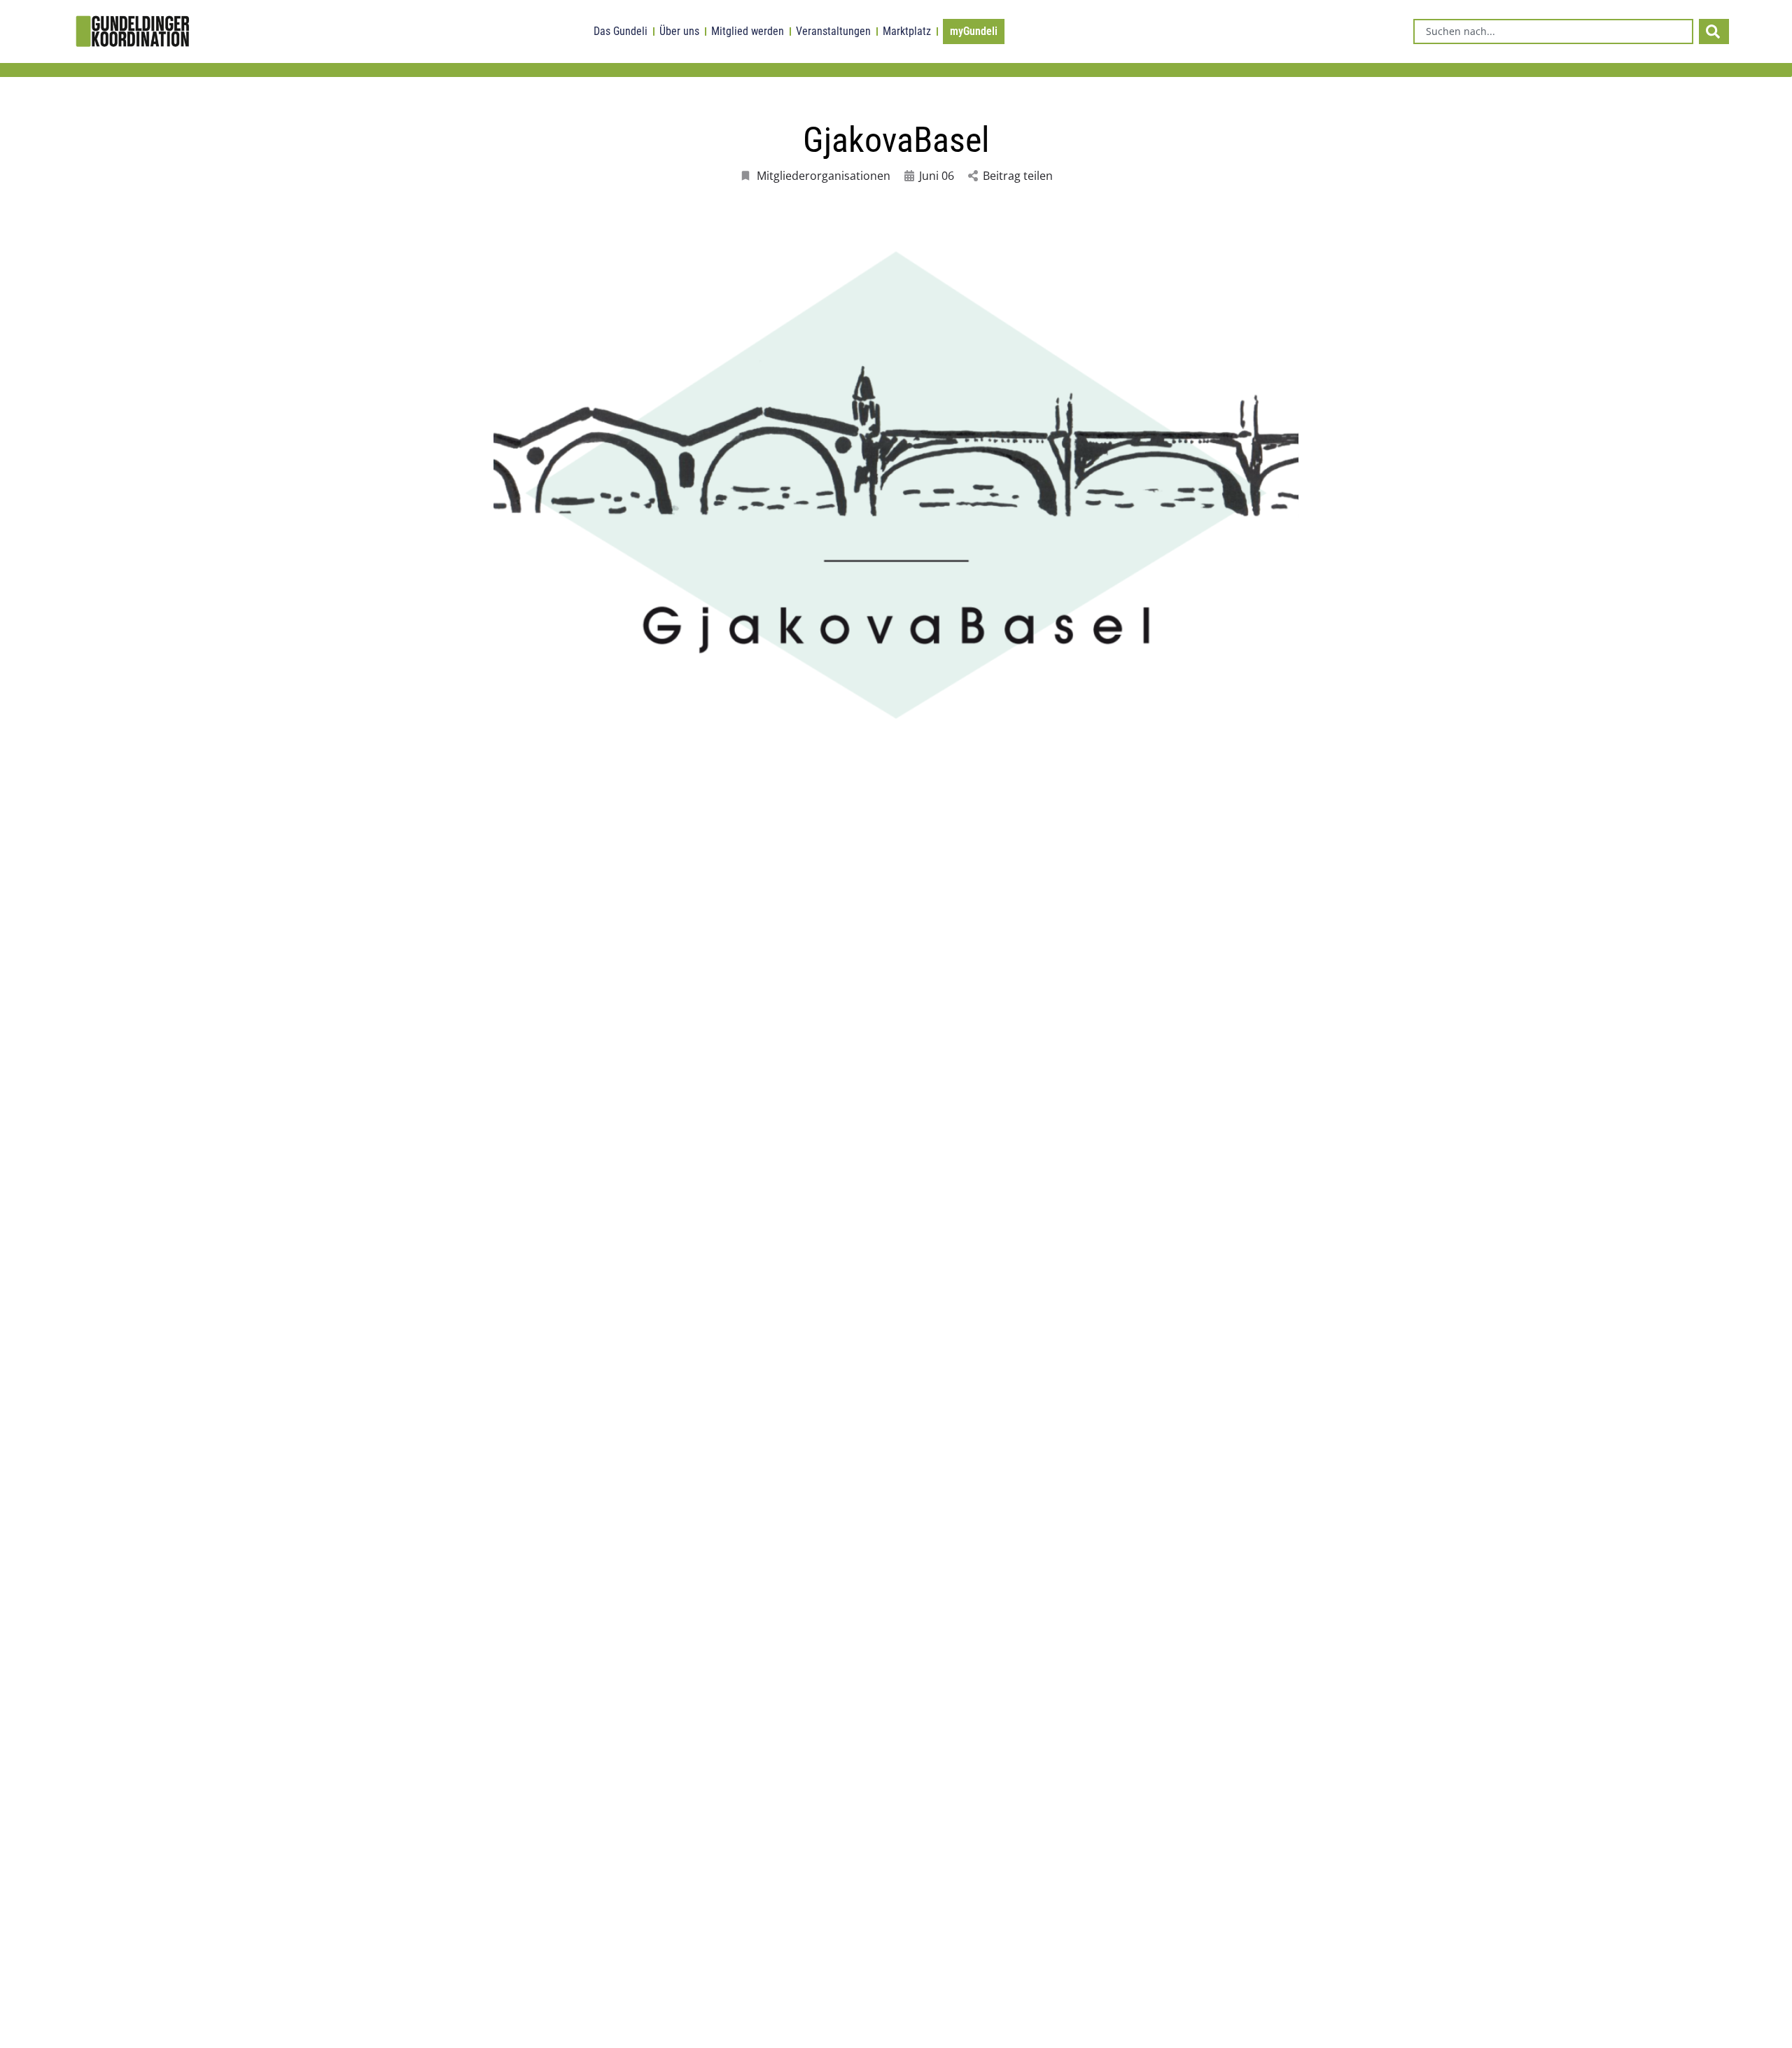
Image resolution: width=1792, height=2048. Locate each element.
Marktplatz (907, 31)
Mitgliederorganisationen (824, 176)
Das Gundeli (621, 31)
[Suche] (1714, 31)
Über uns (679, 31)
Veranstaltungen (833, 31)
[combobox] (1553, 31)
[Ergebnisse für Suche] (1553, 52)
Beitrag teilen (1018, 176)
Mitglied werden (748, 31)
